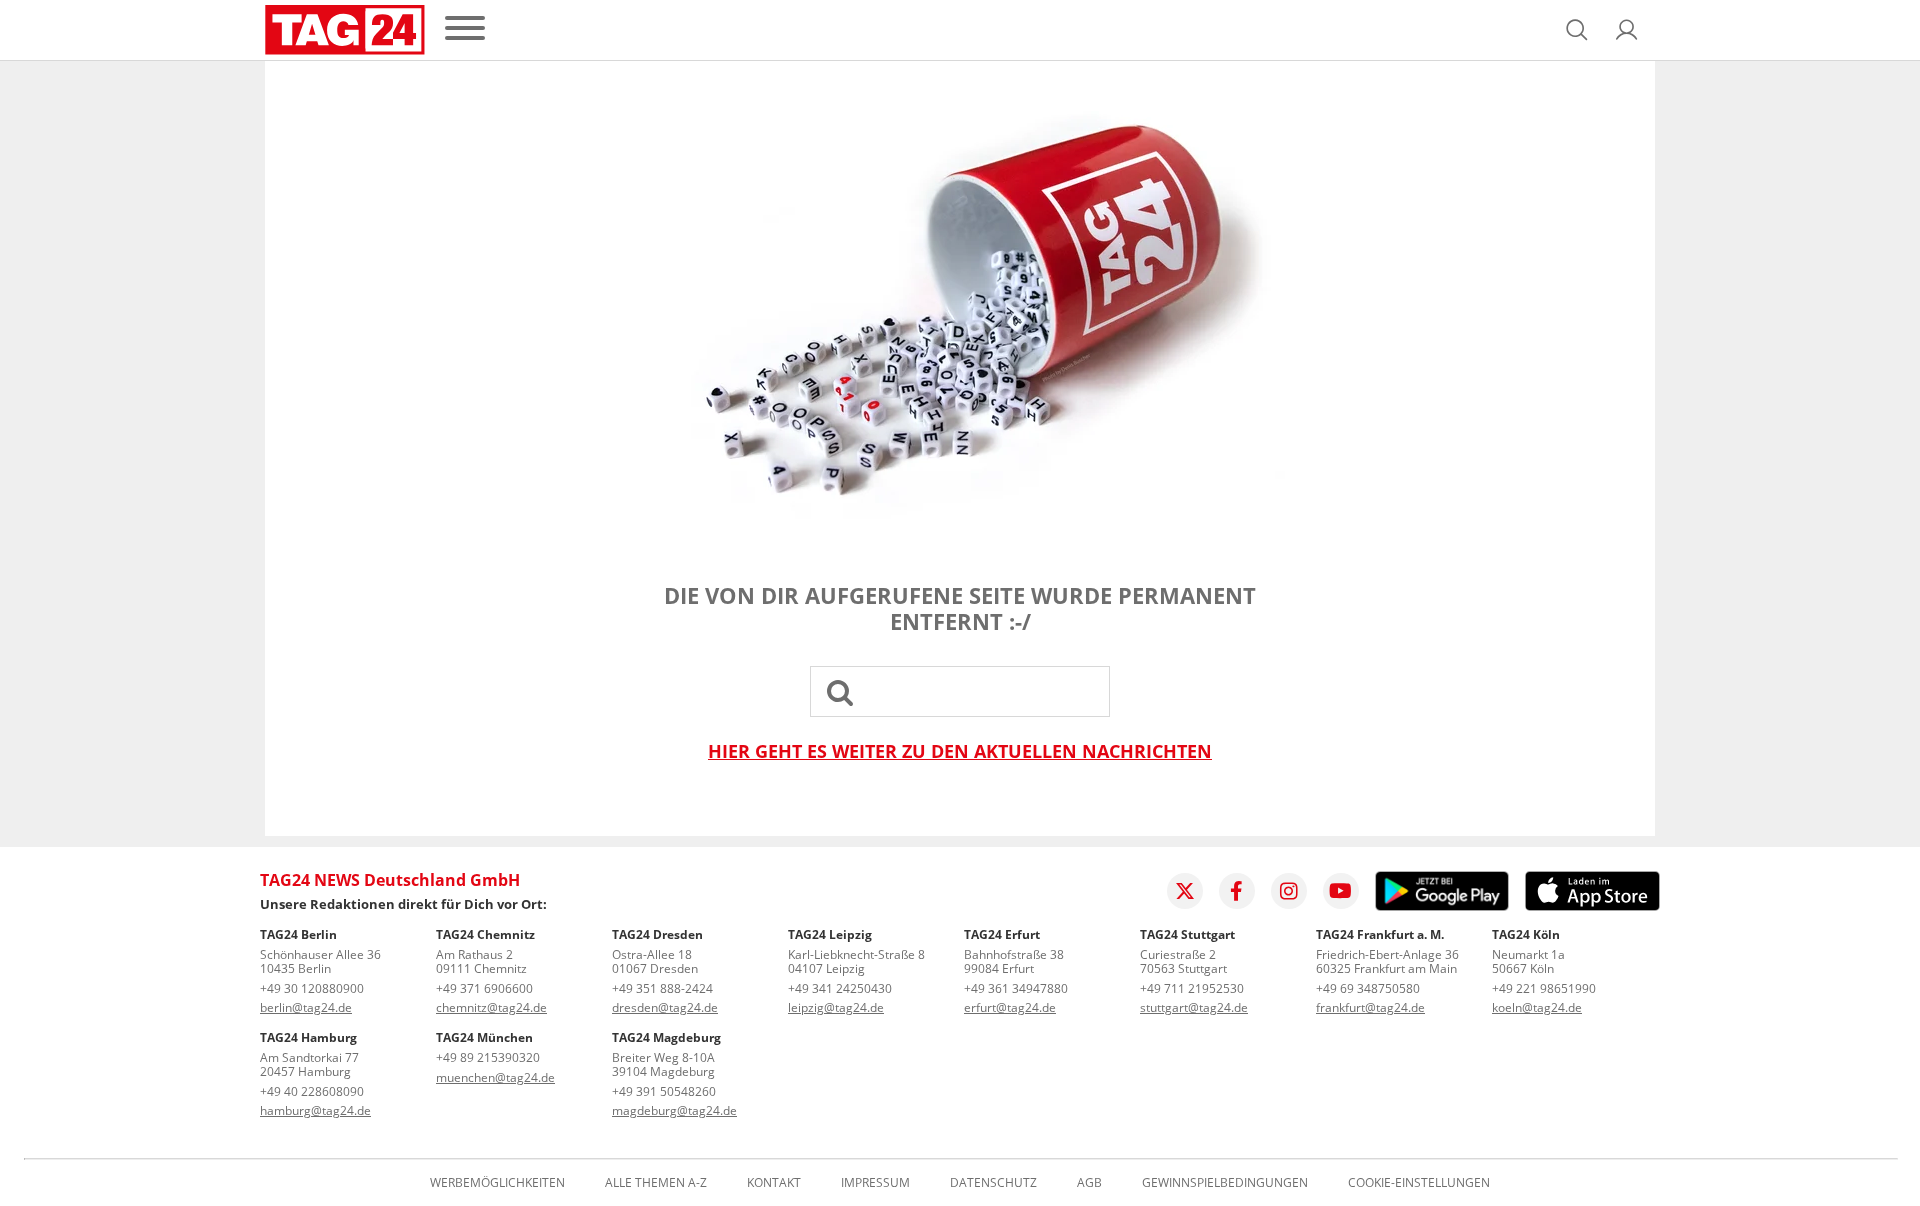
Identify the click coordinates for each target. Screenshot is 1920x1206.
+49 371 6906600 (484, 988)
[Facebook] (1237, 891)
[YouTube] (1341, 891)
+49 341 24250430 (840, 988)
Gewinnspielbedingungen (1225, 1183)
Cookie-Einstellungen (1419, 1183)
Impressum (875, 1183)
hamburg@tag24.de (315, 1110)
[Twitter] (1185, 891)
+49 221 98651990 (1544, 988)
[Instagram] (1289, 891)
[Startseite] (345, 30)
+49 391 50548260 (664, 1091)
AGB (1089, 1183)
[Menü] (465, 29)
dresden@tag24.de (665, 1007)
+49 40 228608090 (312, 1091)
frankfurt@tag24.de (1370, 1007)
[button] (1627, 30)
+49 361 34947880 (1016, 988)
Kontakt (774, 1183)
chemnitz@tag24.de (491, 1007)
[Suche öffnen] (1577, 30)
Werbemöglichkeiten (497, 1183)
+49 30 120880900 (312, 988)
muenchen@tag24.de (495, 1077)
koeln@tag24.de (1537, 1007)
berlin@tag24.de (306, 1007)
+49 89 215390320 (488, 1057)
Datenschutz (993, 1183)
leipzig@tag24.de (836, 1007)
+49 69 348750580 (1368, 988)
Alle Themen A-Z (656, 1183)
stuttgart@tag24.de (1194, 1007)
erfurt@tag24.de (1010, 1007)
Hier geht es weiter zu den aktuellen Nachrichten (960, 751)
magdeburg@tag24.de (674, 1110)
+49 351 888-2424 (662, 988)
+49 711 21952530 (1192, 988)
